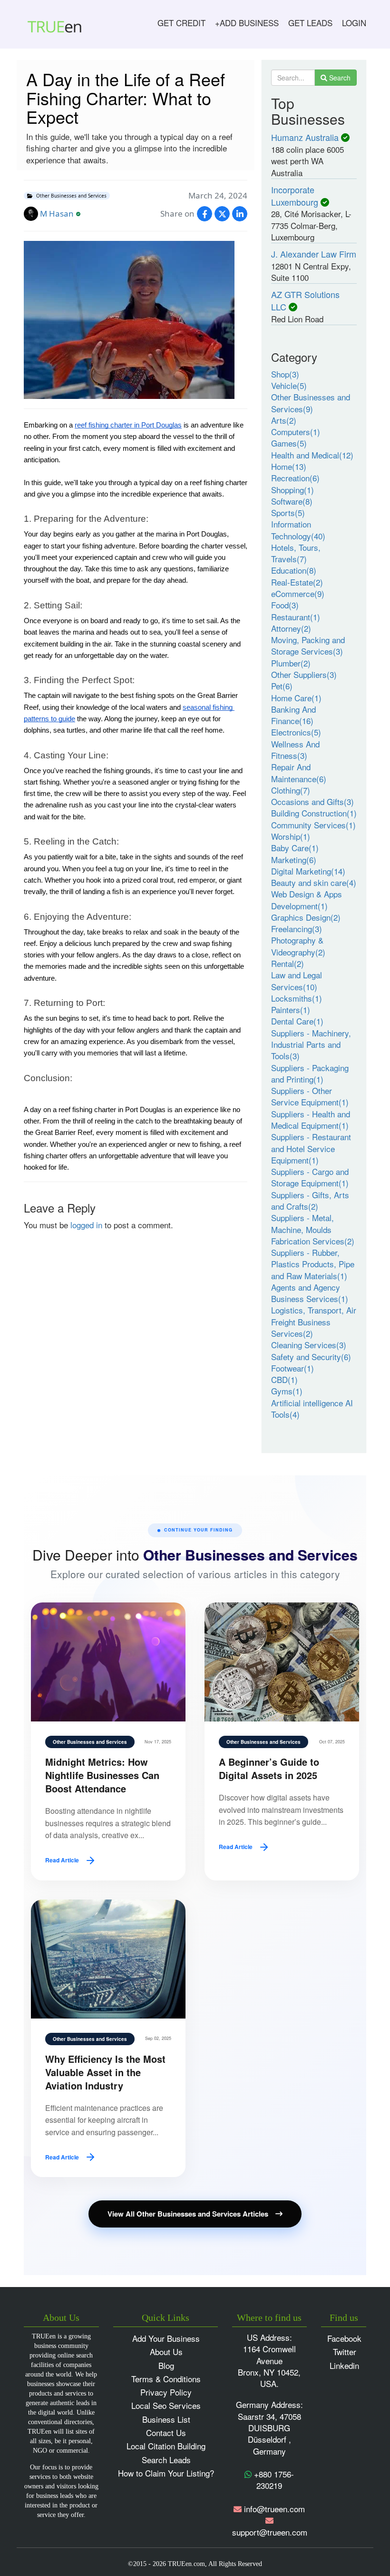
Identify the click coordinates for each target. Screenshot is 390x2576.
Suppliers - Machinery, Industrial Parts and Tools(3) (311, 1044)
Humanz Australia (305, 137)
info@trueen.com (274, 2509)
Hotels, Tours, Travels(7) (296, 553)
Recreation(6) (295, 478)
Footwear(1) (292, 1368)
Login (354, 23)
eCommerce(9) (298, 593)
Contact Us (166, 2432)
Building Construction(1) (314, 813)
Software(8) (292, 501)
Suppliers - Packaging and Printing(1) (310, 1073)
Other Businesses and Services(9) (311, 403)
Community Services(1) (313, 825)
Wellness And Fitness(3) (295, 750)
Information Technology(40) (298, 530)
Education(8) (294, 570)
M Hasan (57, 214)
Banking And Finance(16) (293, 715)
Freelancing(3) (297, 929)
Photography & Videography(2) (298, 946)
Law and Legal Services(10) (297, 980)
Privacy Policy (166, 2392)
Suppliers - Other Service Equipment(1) (310, 1096)
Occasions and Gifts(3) (312, 801)
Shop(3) (285, 374)
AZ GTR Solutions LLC (305, 300)
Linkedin (344, 2365)
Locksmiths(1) (297, 998)
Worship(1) (291, 836)
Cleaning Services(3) (309, 1345)
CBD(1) (284, 1379)
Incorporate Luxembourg (295, 196)
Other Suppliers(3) (304, 674)
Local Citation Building (166, 2446)
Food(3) (285, 605)
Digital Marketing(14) (308, 871)
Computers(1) (296, 432)
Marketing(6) (294, 860)
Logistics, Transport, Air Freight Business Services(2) (314, 1322)
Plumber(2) (291, 663)
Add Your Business (166, 2338)
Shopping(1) (292, 490)
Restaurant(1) (296, 617)
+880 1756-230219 (273, 2480)
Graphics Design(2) (306, 917)
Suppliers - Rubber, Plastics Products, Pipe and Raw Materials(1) (313, 1264)
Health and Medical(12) (312, 455)
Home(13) (289, 466)
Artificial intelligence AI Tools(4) (312, 1408)
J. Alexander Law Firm (314, 254)
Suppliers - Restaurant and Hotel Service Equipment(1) (311, 1148)
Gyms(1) (287, 1391)
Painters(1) (291, 1010)
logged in (86, 1225)
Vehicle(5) (289, 385)
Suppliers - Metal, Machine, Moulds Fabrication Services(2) (313, 1229)
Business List (166, 2419)
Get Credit (181, 23)
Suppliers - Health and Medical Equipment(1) (311, 1119)
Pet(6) (282, 686)
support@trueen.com (270, 2532)
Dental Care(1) (297, 1021)
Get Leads (310, 23)
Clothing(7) (291, 790)
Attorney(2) (291, 628)
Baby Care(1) (295, 848)
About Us (166, 2352)
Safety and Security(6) (311, 1357)
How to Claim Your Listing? (166, 2473)
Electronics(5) (296, 732)
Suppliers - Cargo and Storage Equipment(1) (310, 1177)
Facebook (344, 2338)
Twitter (345, 2352)
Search (339, 78)
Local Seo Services (166, 2405)
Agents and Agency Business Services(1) (310, 1293)
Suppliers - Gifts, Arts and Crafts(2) (310, 1200)
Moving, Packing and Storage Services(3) (308, 645)
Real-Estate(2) (297, 582)
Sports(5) (288, 512)
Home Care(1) (296, 698)
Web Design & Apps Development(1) (307, 900)
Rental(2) (288, 963)
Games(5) (289, 443)
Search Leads (166, 2460)
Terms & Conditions (166, 2379)
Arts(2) (284, 420)
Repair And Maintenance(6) (299, 772)
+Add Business (247, 23)
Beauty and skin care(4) (314, 882)
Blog (166, 2365)
